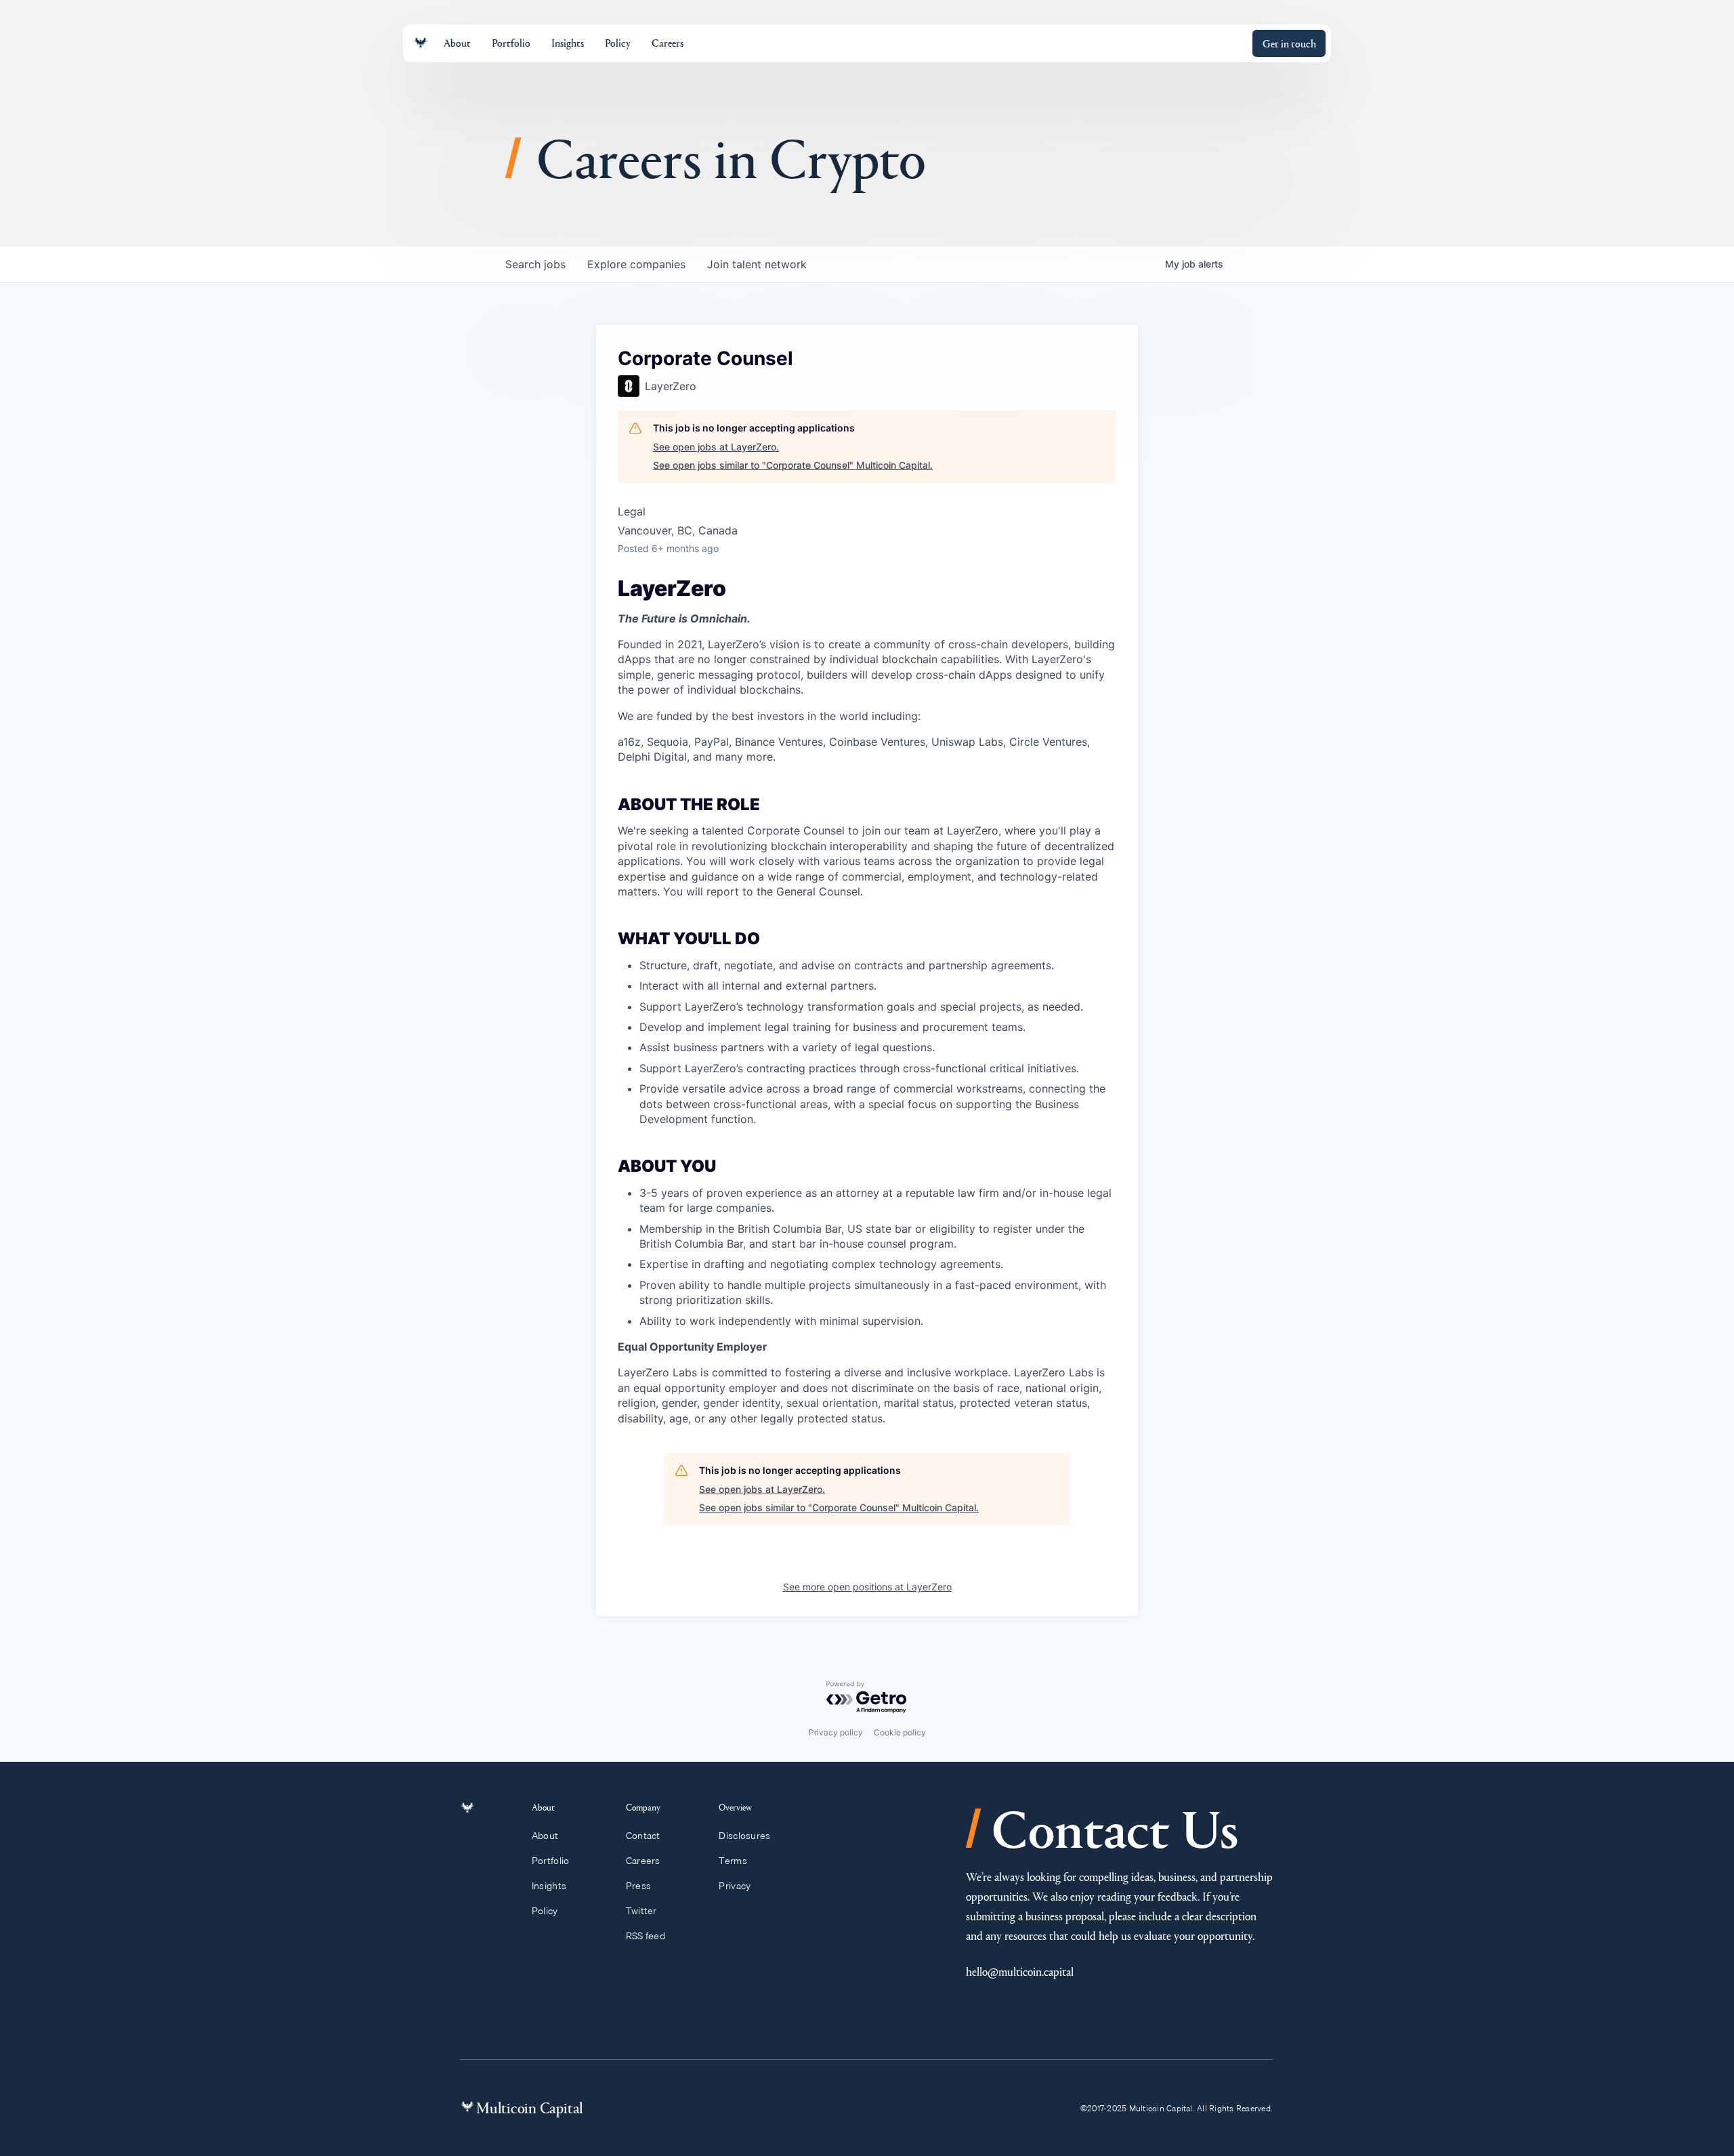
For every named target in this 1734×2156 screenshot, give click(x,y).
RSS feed (646, 1936)
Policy (545, 1911)
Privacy (735, 1886)
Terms (733, 1861)
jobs (535, 264)
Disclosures (744, 1836)
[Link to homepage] (421, 43)
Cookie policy (900, 1732)
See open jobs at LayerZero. (716, 447)
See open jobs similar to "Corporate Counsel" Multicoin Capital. (793, 465)
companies (636, 264)
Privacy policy (836, 1732)
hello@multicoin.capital (1020, 1971)
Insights (549, 1886)
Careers (643, 1861)
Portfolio (551, 1861)
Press (638, 1886)
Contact (643, 1836)
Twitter (641, 1911)
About (545, 1836)
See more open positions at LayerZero (867, 1587)
